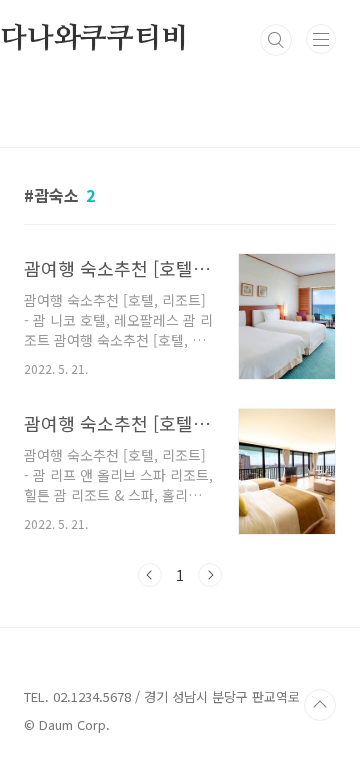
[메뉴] (321, 39)
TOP (320, 705)
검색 (276, 40)
